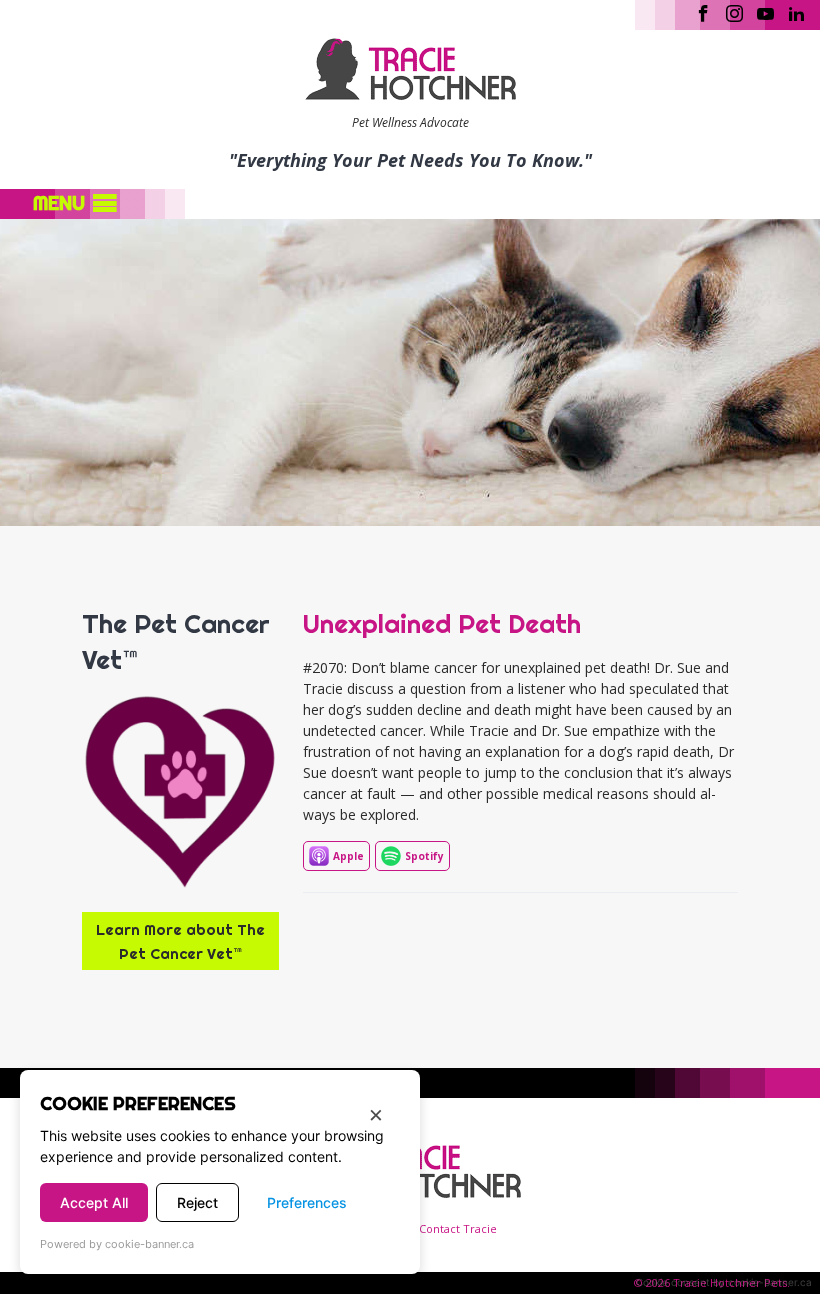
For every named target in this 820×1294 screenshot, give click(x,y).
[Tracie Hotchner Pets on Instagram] (734, 12)
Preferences (307, 1202)
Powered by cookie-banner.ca (117, 1244)
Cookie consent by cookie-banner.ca (724, 1282)
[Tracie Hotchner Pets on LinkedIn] (796, 12)
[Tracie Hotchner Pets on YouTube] (765, 12)
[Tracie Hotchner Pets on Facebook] (703, 12)
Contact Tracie (458, 1228)
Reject (197, 1202)
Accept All (94, 1202)
